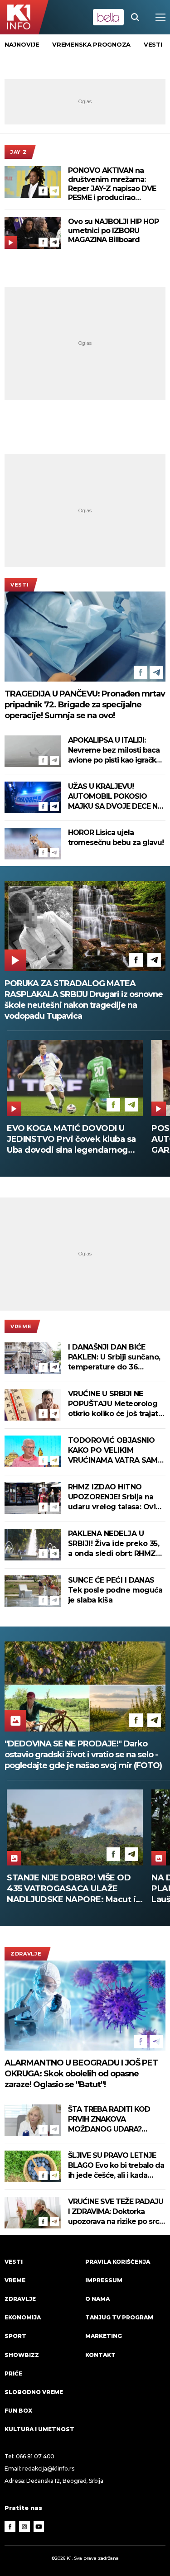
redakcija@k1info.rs (48, 2469)
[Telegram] (54, 191)
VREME (21, 1326)
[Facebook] (43, 191)
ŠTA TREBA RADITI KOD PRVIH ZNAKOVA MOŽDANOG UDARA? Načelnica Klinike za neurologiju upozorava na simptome (113, 2120)
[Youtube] (39, 2527)
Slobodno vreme (34, 2392)
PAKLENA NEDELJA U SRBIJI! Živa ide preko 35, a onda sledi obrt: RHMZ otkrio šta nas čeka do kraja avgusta (114, 1544)
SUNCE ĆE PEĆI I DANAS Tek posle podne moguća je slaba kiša (115, 1590)
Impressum (104, 2280)
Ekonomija (23, 2317)
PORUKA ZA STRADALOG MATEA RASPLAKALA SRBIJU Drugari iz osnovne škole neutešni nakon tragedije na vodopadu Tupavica (84, 1000)
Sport (15, 2336)
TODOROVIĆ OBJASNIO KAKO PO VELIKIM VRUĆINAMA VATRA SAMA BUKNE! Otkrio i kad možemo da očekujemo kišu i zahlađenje (115, 1451)
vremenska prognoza (91, 44)
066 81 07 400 (35, 2456)
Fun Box (18, 2411)
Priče (13, 2373)
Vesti (19, 585)
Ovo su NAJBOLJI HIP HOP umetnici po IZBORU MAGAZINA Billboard (113, 231)
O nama (97, 2299)
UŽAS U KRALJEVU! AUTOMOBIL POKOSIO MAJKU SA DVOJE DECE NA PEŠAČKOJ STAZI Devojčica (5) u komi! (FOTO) (116, 797)
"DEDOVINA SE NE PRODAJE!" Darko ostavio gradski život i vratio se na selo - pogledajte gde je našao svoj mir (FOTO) (83, 1755)
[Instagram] (24, 2527)
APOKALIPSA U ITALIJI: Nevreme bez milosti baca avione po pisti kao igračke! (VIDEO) (115, 751)
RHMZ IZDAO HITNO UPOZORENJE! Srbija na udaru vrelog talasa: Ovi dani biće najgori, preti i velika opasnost (112, 1497)
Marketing (104, 2336)
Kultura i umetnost (39, 2429)
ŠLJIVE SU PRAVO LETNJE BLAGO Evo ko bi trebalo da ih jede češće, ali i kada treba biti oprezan (116, 2166)
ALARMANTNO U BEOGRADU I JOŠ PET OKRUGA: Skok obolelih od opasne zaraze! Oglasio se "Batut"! (81, 2074)
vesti (153, 44)
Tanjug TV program (119, 2317)
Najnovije (22, 44)
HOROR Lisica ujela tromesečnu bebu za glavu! (116, 837)
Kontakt (100, 2355)
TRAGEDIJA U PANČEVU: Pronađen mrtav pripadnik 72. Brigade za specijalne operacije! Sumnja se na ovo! (85, 705)
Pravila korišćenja (118, 2262)
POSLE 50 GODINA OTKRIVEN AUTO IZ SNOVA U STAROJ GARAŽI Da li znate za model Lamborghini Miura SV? (67, 1139)
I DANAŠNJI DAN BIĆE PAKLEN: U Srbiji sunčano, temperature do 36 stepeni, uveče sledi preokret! (114, 1357)
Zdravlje (26, 1954)
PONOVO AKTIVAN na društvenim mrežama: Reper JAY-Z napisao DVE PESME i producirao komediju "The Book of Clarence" (112, 184)
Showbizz (22, 2355)
